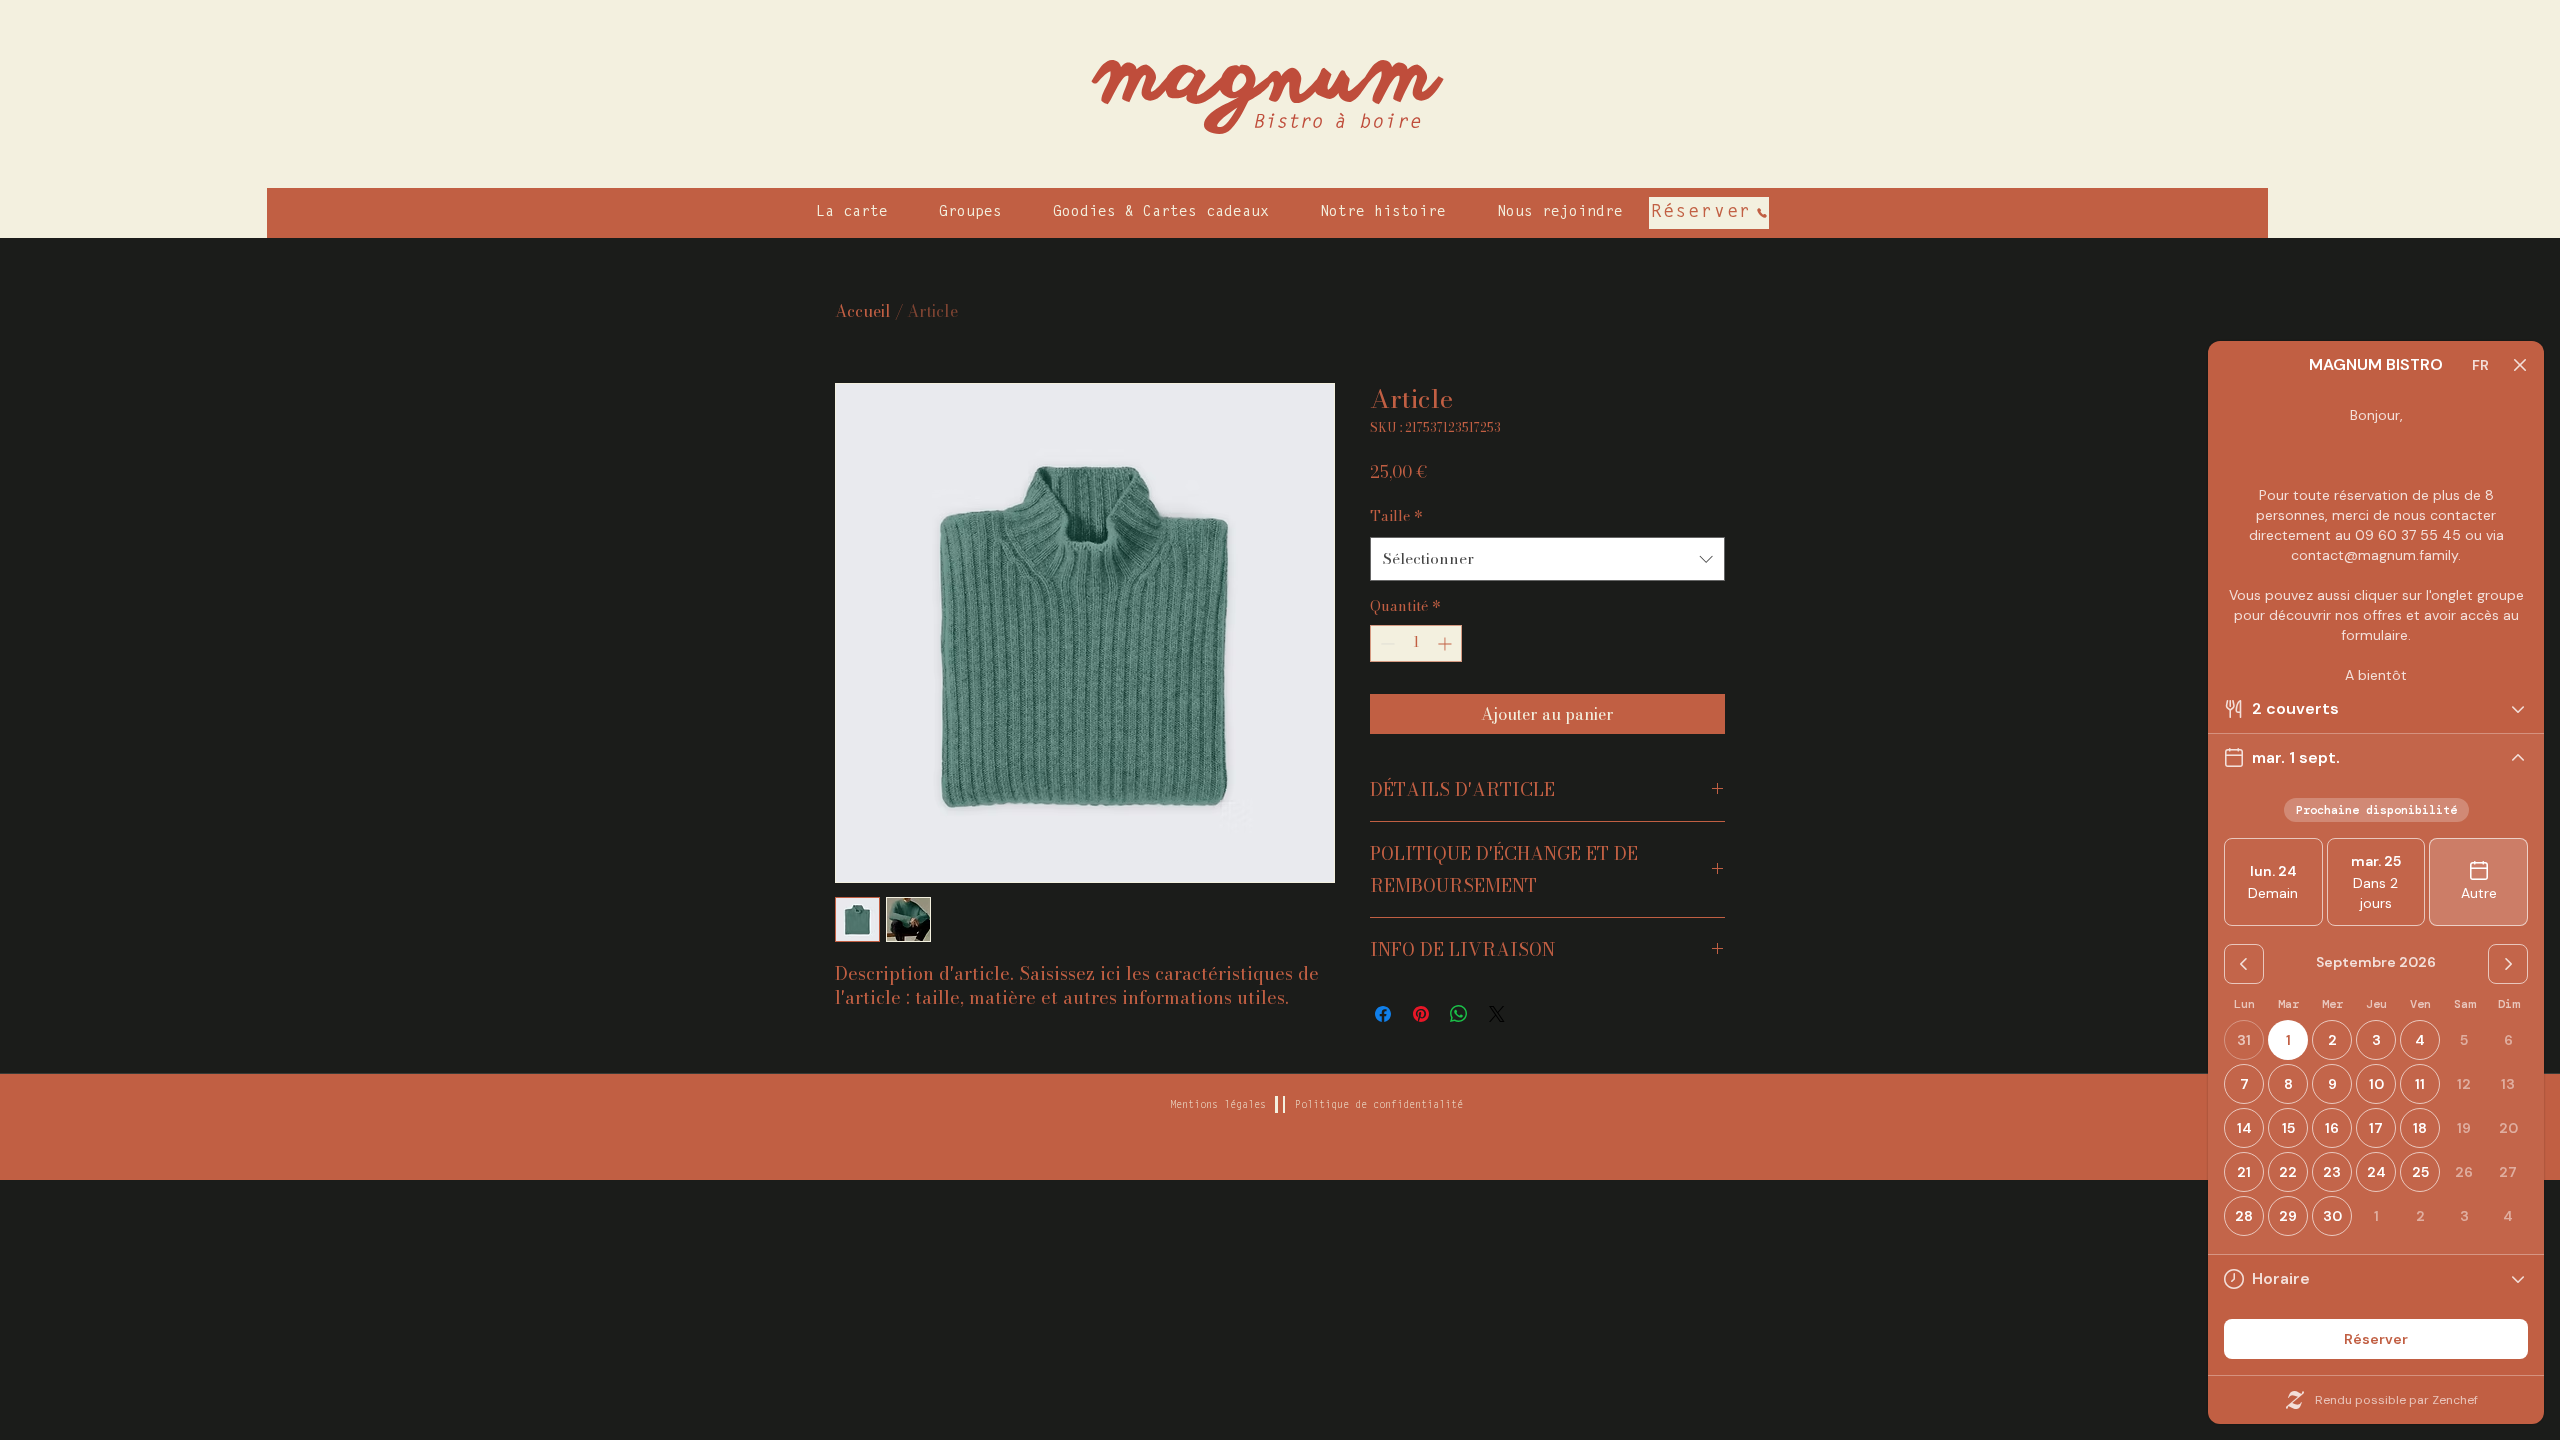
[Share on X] (1497, 1014)
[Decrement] (1385, 643)
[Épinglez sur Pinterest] (1421, 1014)
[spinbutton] (1416, 643)
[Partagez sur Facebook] (1383, 1014)
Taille (1396, 516)
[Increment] (1446, 643)
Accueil (863, 311)
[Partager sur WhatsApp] (1459, 1014)
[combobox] (1547, 559)
